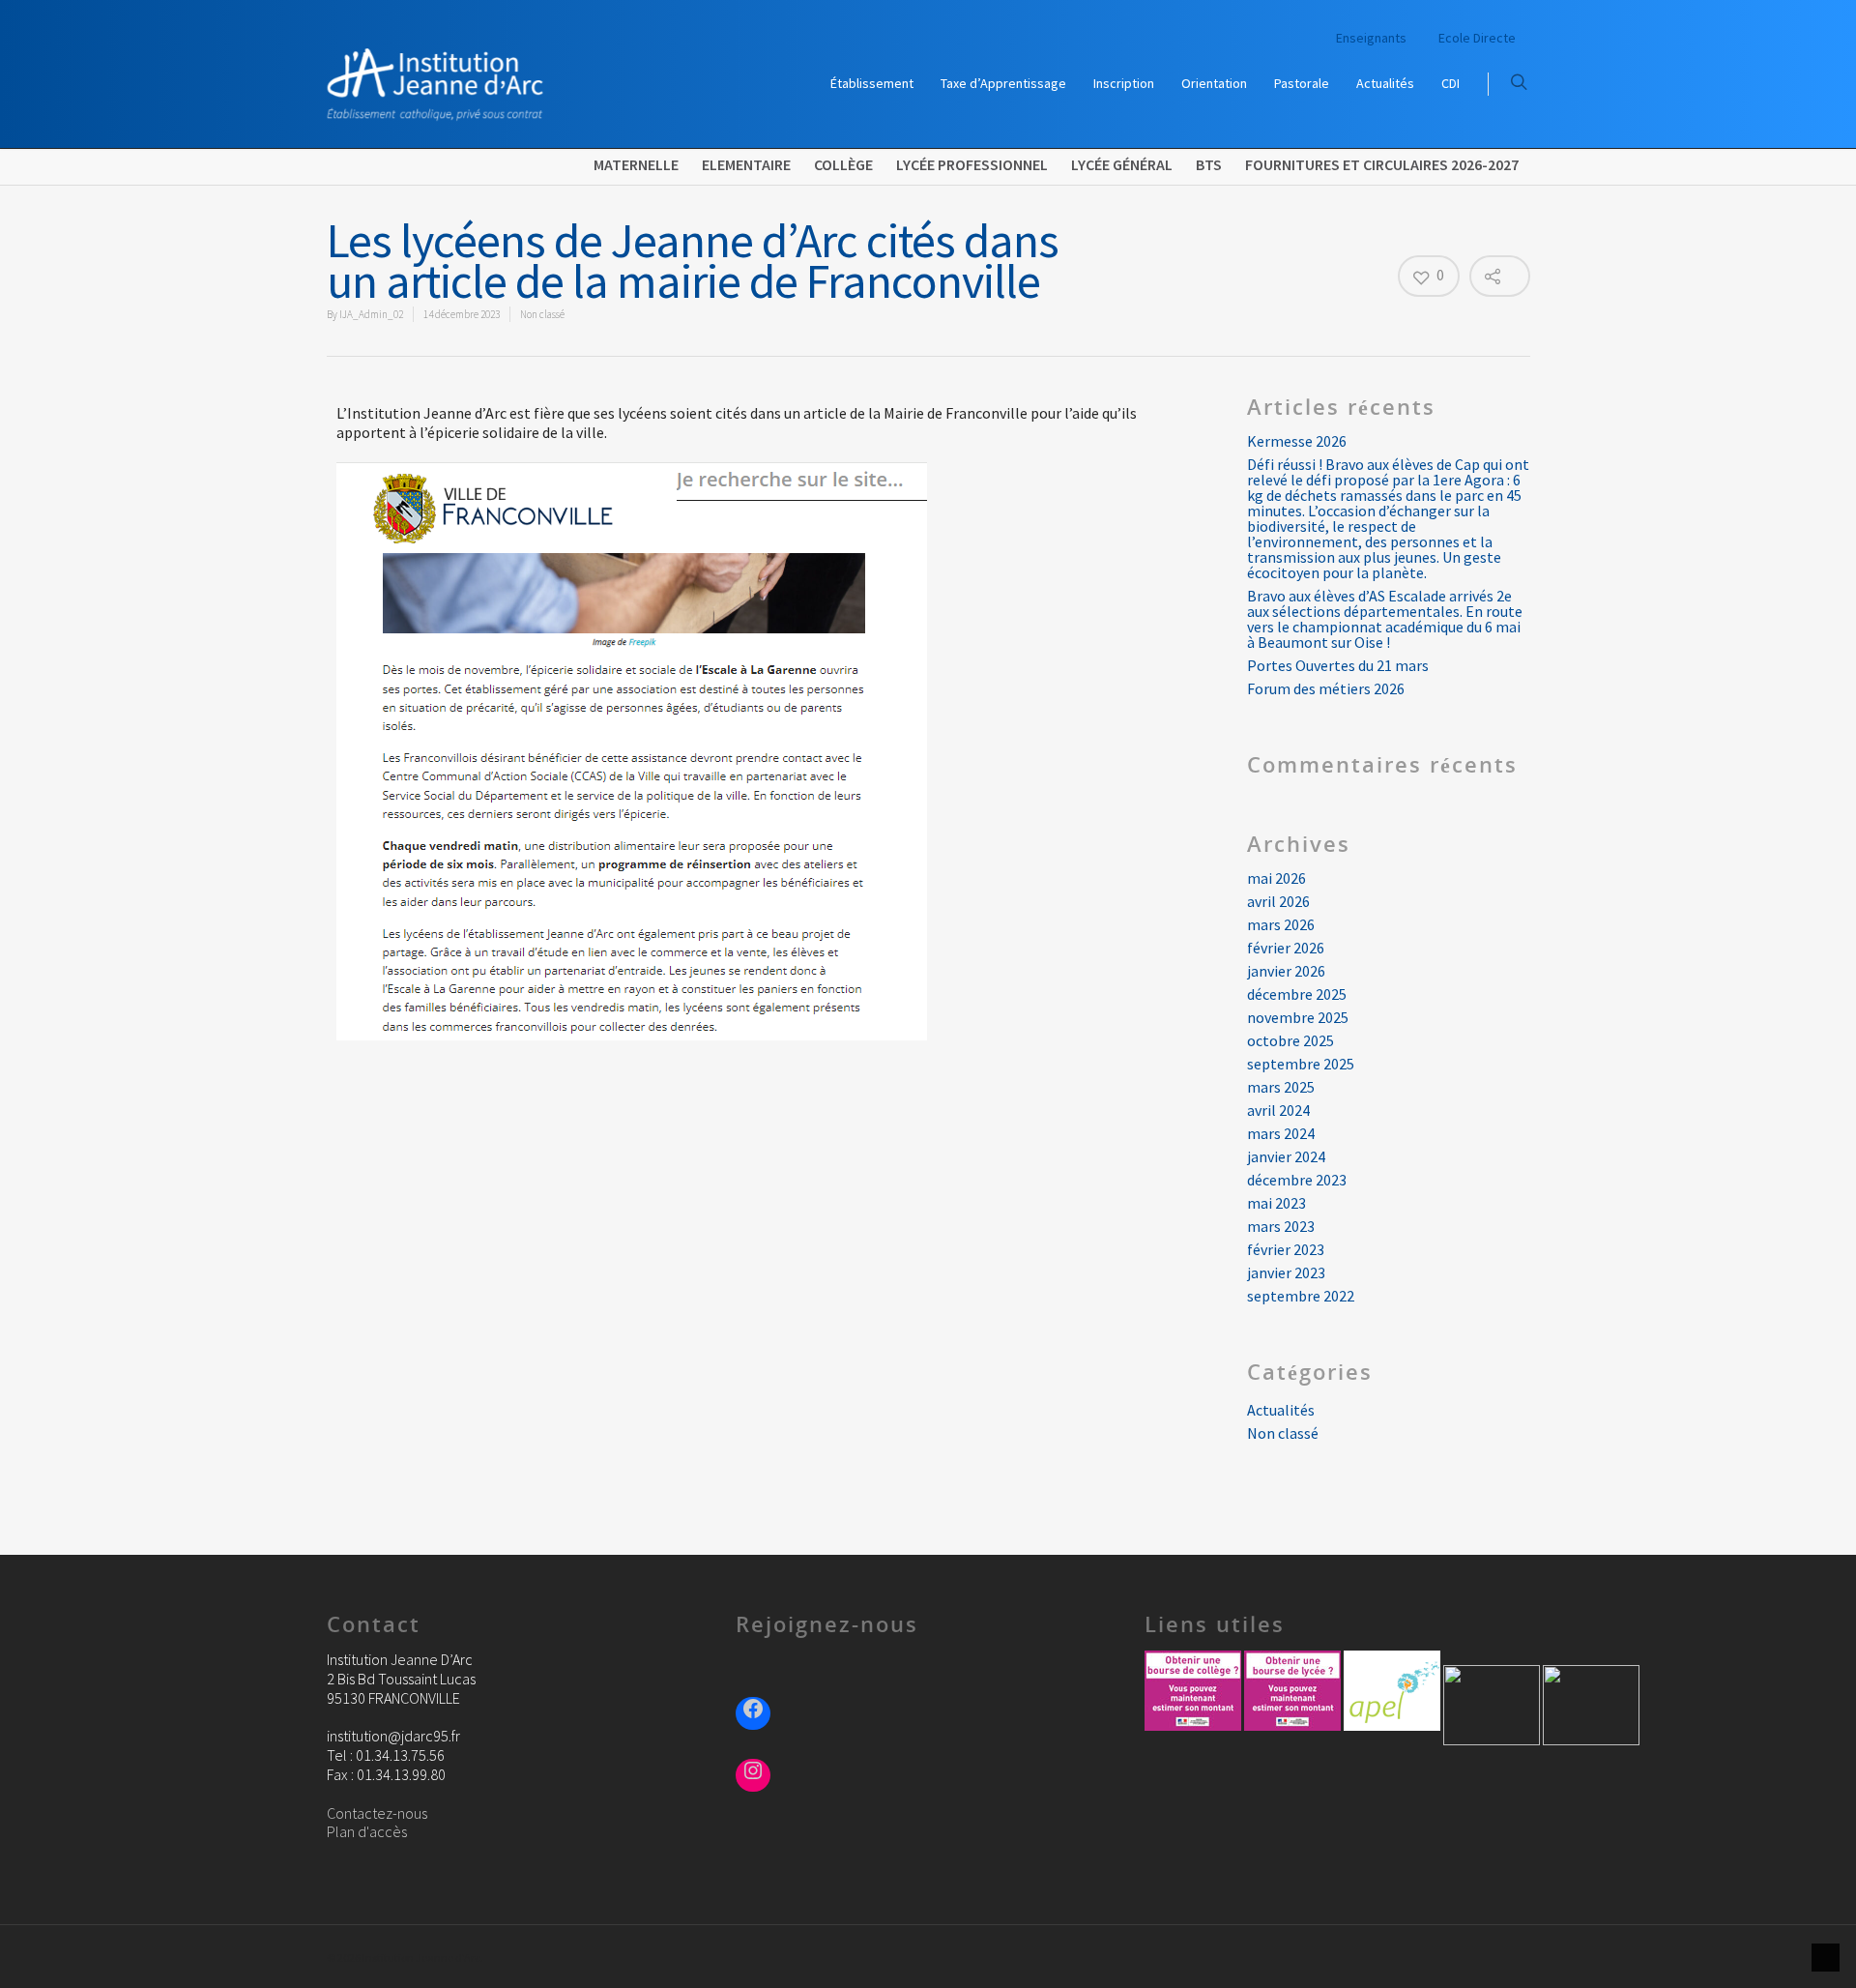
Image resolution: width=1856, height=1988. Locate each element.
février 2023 (1286, 1249)
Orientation (1214, 83)
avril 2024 (1278, 1110)
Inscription (1124, 83)
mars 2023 (1281, 1226)
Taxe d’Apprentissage (1003, 83)
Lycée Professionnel (972, 164)
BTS (1209, 164)
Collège (843, 164)
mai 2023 (1276, 1203)
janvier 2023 (1286, 1272)
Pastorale (1302, 83)
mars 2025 (1281, 1087)
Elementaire (746, 164)
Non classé (542, 314)
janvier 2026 (1286, 971)
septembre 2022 (1301, 1296)
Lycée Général (1122, 164)
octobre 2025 (1290, 1040)
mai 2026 (1276, 878)
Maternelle (636, 164)
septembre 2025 (1301, 1064)
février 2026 (1286, 948)
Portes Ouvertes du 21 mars (1338, 665)
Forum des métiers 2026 (1326, 688)
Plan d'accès (367, 1831)
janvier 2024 (1286, 1156)
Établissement (872, 83)
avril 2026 (1278, 901)
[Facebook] (753, 1711)
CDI (1450, 83)
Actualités (1385, 83)
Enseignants (1371, 38)
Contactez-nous (377, 1813)
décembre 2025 (1297, 994)
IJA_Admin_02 (371, 314)
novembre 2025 (1298, 1017)
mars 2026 (1281, 924)
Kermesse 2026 (1297, 441)
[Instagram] (753, 1773)
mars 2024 (1281, 1133)
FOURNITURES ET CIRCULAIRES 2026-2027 (1382, 164)
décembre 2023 (1297, 1180)
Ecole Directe (1477, 38)
